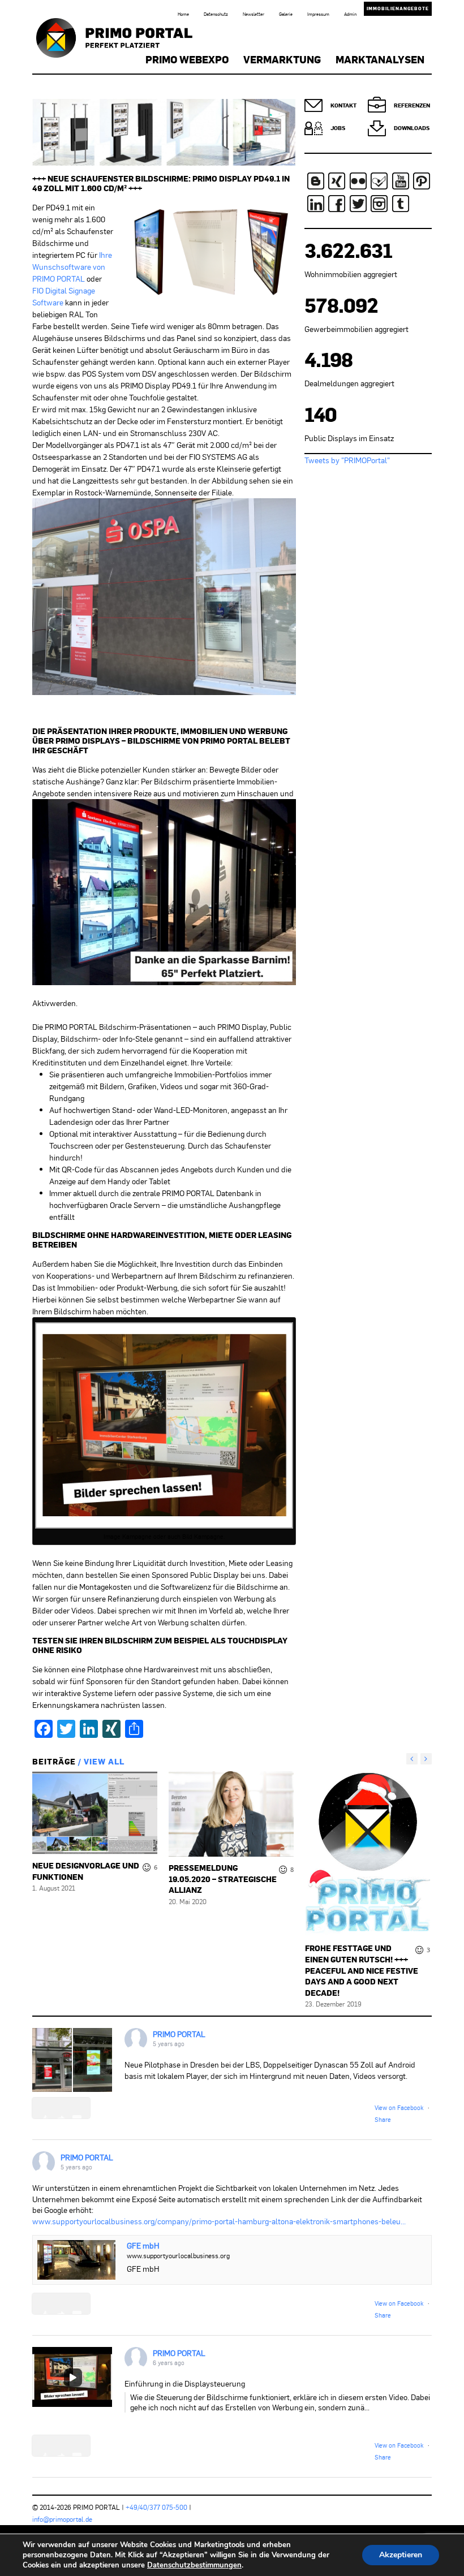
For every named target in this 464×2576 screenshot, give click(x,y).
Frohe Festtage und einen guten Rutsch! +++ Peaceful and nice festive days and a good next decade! (362, 1970)
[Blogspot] (316, 181)
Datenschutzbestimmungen (194, 2565)
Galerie (286, 14)
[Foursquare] (379, 181)
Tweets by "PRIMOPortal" (347, 460)
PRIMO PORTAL (179, 2034)
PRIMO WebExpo (187, 59)
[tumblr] (401, 204)
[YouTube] (401, 181)
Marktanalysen (380, 59)
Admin (350, 14)
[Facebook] (337, 204)
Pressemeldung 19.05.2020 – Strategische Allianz (223, 1879)
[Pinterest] (422, 181)
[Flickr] (358, 181)
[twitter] (358, 204)
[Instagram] (379, 204)
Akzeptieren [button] (401, 2555)
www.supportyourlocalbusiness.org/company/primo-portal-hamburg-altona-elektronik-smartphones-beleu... (219, 2221)
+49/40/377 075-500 (156, 2507)
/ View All (100, 1761)
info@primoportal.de (62, 2519)
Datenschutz (216, 14)
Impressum (318, 14)
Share (383, 2119)
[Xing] (337, 181)
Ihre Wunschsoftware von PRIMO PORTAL (72, 267)
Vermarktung (282, 59)
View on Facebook (399, 2107)
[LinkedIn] (316, 204)
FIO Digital (50, 290)
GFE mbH (143, 2245)
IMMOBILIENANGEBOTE (398, 8)
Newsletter (254, 14)
